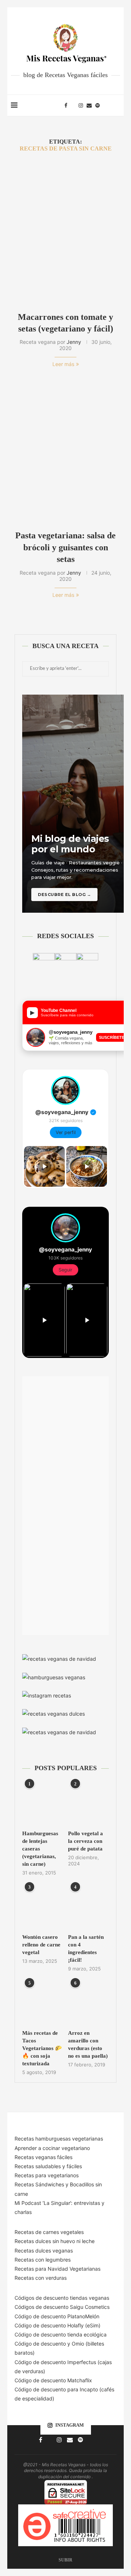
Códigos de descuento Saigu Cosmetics (62, 2307)
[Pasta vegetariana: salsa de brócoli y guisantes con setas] (65, 451)
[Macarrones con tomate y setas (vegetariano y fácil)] (65, 232)
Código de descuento (41, 2344)
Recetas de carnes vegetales (49, 2232)
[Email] (89, 105)
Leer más (63, 364)
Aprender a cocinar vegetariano (52, 2148)
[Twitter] (73, 105)
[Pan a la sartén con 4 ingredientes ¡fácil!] (88, 1907)
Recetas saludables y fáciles (48, 2166)
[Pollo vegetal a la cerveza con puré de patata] (88, 1804)
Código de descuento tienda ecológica (61, 2334)
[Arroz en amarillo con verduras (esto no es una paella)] (88, 2003)
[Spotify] (98, 105)
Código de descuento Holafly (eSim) (58, 2325)
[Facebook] (66, 105)
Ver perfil (66, 1132)
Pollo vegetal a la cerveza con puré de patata (86, 1841)
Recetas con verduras (41, 2278)
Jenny (74, 342)
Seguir (65, 1270)
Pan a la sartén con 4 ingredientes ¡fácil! (86, 1948)
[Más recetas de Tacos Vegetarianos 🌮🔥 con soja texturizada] (43, 2003)
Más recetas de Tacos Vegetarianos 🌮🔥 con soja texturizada (42, 2048)
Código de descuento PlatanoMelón (57, 2316)
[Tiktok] (105, 105)
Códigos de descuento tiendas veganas (62, 2298)
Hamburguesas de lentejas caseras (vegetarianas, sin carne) (40, 1849)
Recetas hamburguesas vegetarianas (59, 2139)
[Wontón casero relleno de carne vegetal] (43, 1907)
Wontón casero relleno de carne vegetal (41, 1945)
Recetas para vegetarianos (47, 2175)
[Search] (116, 105)
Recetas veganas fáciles (43, 2157)
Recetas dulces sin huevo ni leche (55, 2241)
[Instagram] (81, 105)
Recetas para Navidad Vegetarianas (57, 2269)
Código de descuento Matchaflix (53, 2380)
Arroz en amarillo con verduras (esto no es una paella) (88, 2044)
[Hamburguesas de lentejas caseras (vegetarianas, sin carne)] (43, 1804)
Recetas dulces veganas (44, 2251)
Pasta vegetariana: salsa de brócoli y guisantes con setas (65, 547)
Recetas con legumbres (43, 2260)
